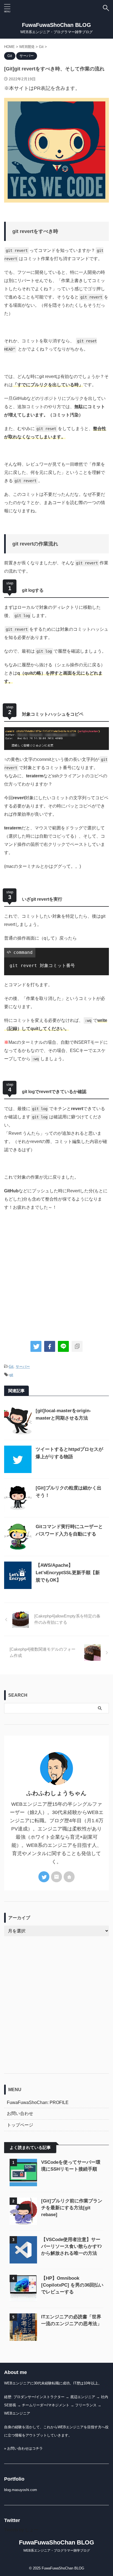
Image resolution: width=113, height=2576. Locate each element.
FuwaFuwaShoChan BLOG (56, 25)
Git (11, 1367)
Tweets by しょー (21, 2530)
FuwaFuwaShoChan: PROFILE (38, 2102)
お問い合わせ (20, 2113)
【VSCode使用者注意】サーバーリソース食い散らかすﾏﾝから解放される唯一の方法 (72, 2246)
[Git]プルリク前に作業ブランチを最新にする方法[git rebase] (72, 2208)
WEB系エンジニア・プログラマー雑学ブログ (57, 2551)
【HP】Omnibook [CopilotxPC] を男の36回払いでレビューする (72, 2285)
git (11, 1375)
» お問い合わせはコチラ (23, 2448)
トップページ (20, 2125)
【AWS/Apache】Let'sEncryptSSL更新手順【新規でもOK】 (68, 1573)
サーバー (23, 1367)
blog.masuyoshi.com (21, 2490)
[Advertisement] (56, 1273)
